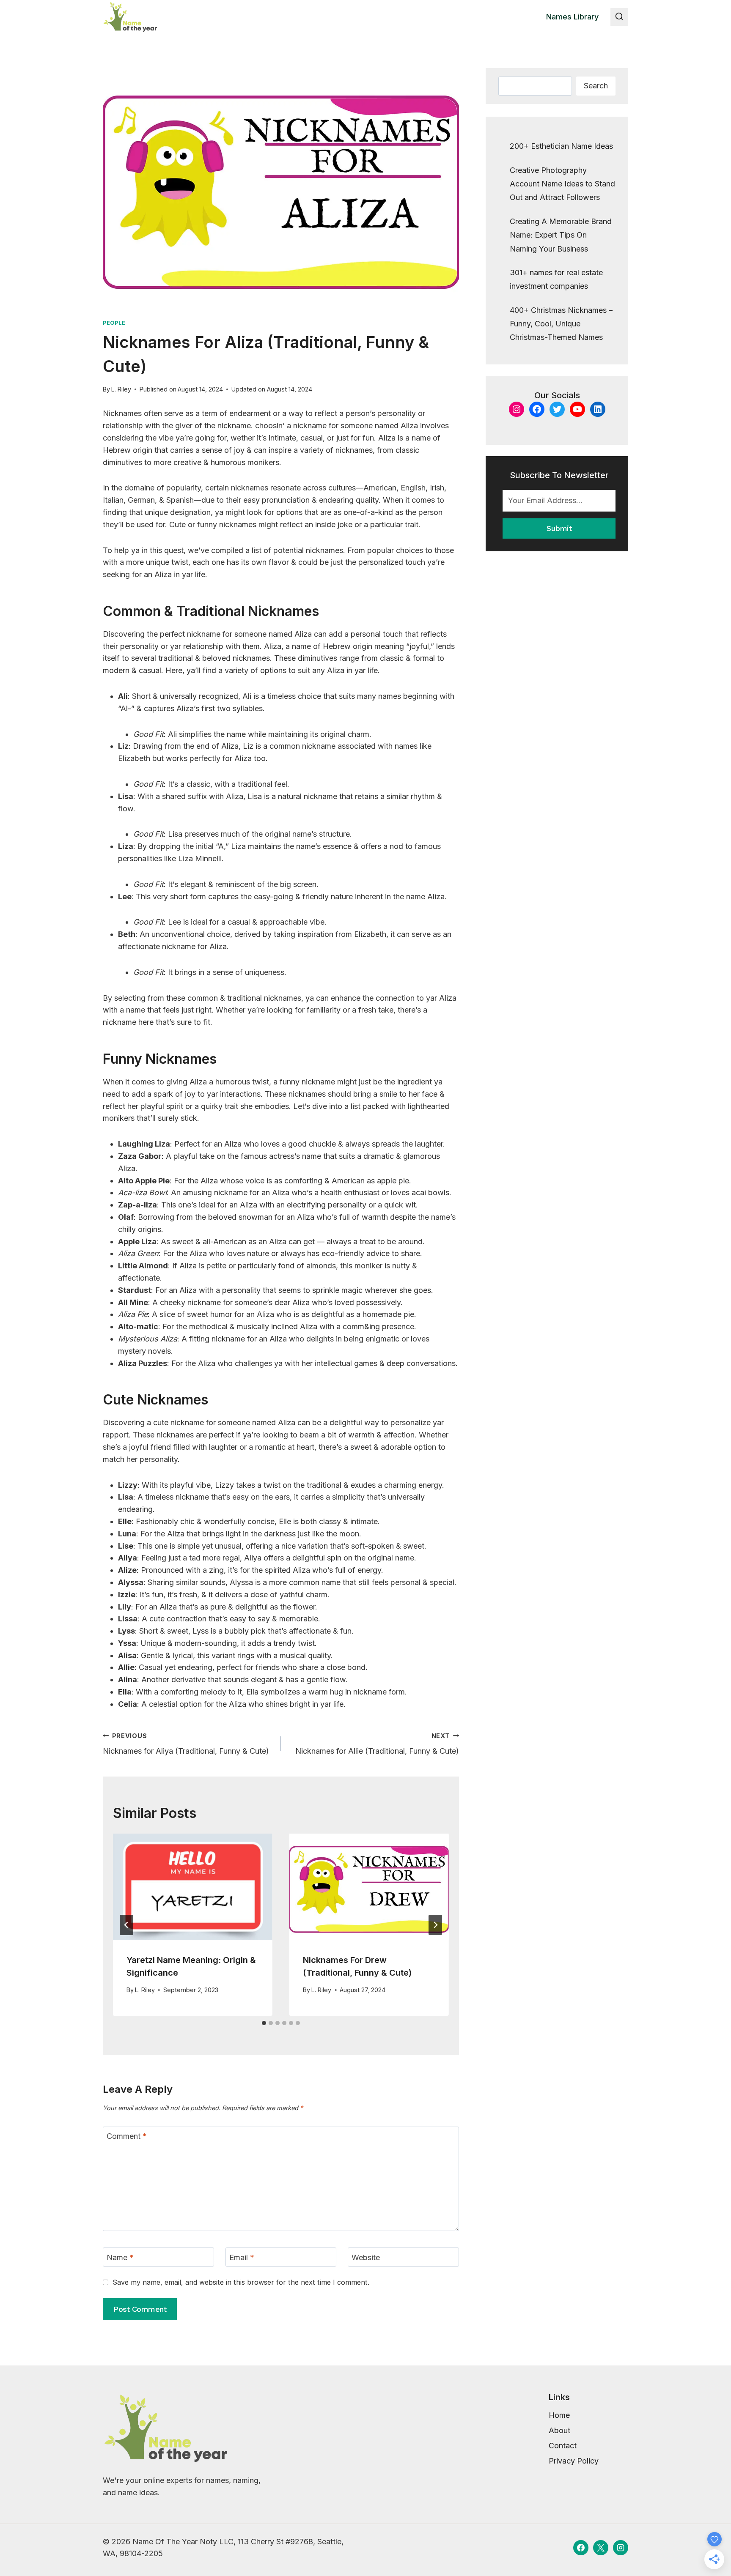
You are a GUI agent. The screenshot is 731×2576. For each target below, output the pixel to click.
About (559, 2430)
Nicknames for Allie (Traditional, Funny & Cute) (377, 1744)
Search (596, 86)
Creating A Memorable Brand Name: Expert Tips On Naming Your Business (561, 235)
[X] (601, 2548)
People (114, 323)
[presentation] (193, 1887)
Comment (127, 2137)
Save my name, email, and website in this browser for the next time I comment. (241, 2282)
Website (366, 2257)
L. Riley (121, 389)
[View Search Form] (619, 17)
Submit (559, 528)
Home (559, 2415)
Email (242, 2257)
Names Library (572, 17)
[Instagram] (621, 2548)
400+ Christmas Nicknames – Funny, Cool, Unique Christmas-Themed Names (561, 324)
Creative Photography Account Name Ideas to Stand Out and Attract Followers (562, 184)
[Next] (435, 1925)
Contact (563, 2446)
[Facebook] (581, 2548)
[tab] (264, 2023)
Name (120, 2257)
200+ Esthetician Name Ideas (561, 146)
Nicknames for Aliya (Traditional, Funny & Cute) (186, 1744)
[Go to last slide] (126, 1925)
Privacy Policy (574, 2461)
